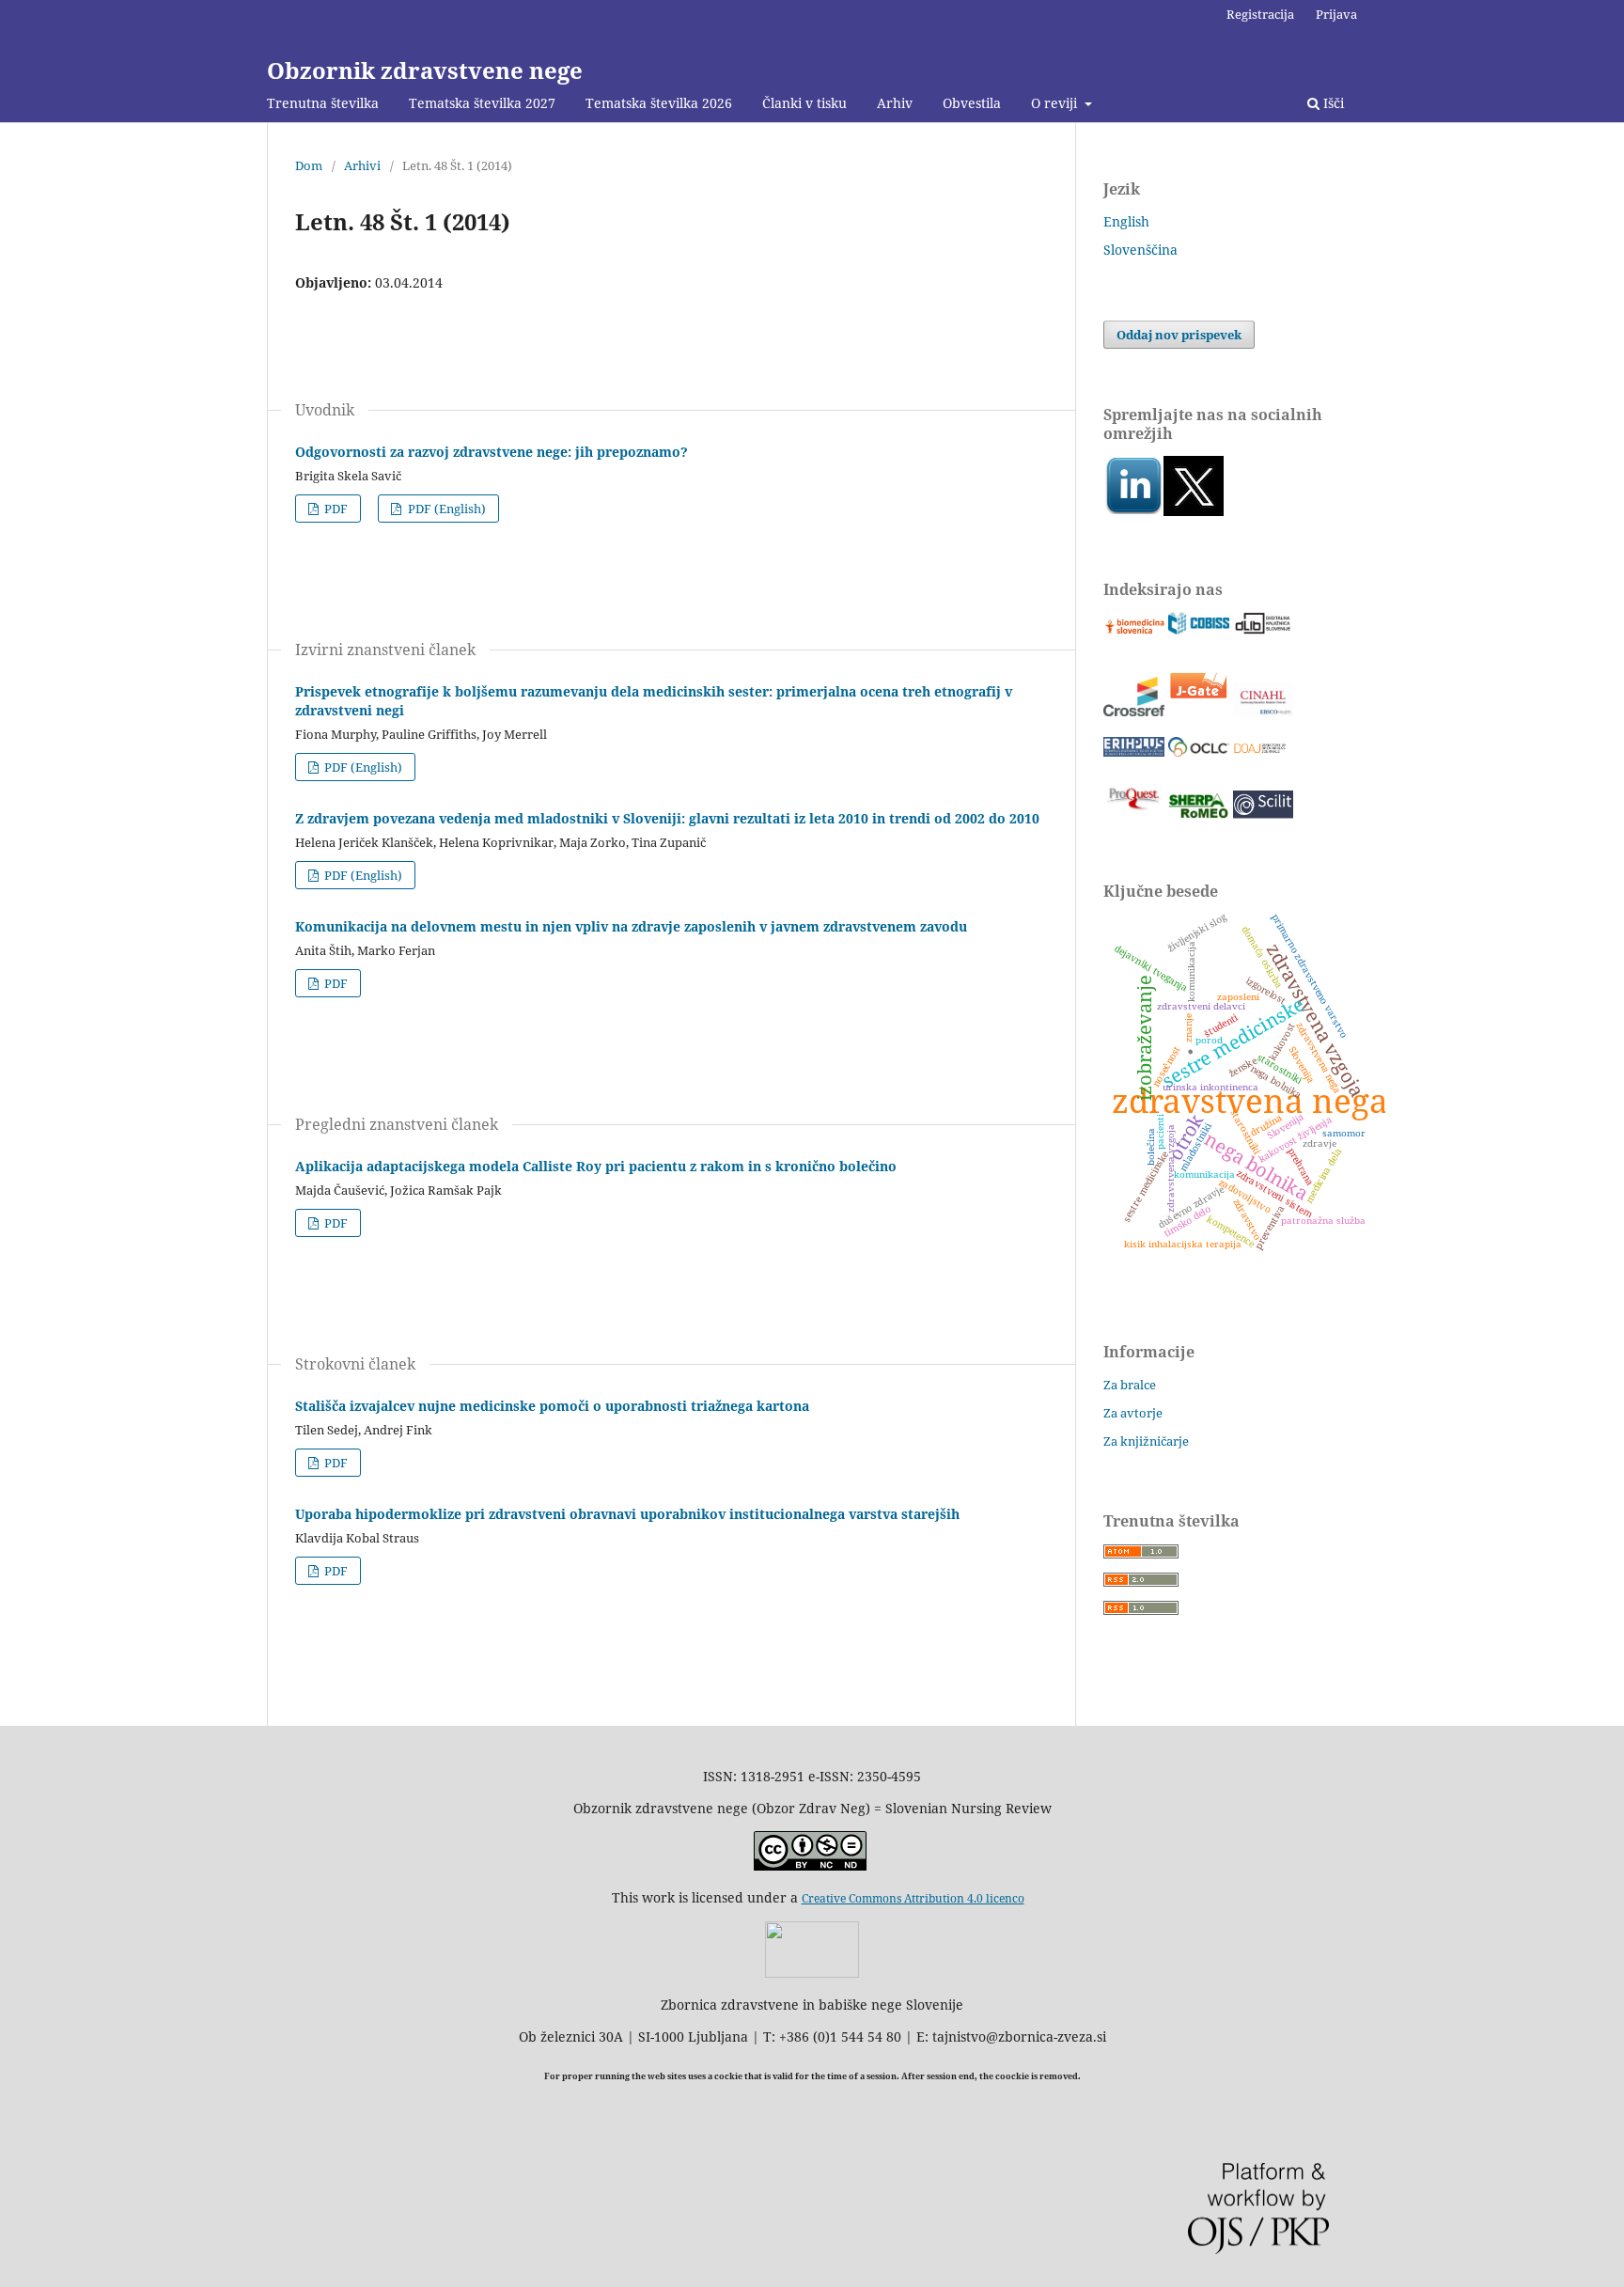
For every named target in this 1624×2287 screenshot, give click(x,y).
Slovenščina (1140, 250)
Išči (1332, 103)
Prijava (1336, 14)
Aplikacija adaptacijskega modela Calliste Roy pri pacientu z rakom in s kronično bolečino (596, 1166)
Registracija (1260, 14)
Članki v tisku (804, 103)
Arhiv (895, 103)
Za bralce (1130, 1385)
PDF (335, 509)
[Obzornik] (1194, 511)
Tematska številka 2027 (482, 103)
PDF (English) (445, 509)
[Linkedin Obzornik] (1133, 511)
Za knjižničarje (1146, 1441)
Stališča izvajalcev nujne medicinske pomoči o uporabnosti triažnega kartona (552, 1406)
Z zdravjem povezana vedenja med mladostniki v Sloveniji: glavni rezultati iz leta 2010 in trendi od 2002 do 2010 (667, 818)
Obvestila (972, 103)
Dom (309, 165)
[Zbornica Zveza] (812, 1973)
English (1126, 221)
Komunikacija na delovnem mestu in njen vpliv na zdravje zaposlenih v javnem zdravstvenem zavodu (631, 926)
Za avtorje (1133, 1413)
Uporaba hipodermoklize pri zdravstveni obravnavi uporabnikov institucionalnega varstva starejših (627, 1514)
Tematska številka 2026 (659, 103)
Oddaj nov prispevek (1179, 335)
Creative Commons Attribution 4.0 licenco (913, 1898)
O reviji (1056, 103)
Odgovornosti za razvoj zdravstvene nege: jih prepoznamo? (492, 452)
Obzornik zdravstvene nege (425, 70)
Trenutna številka (323, 103)
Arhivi (362, 165)
